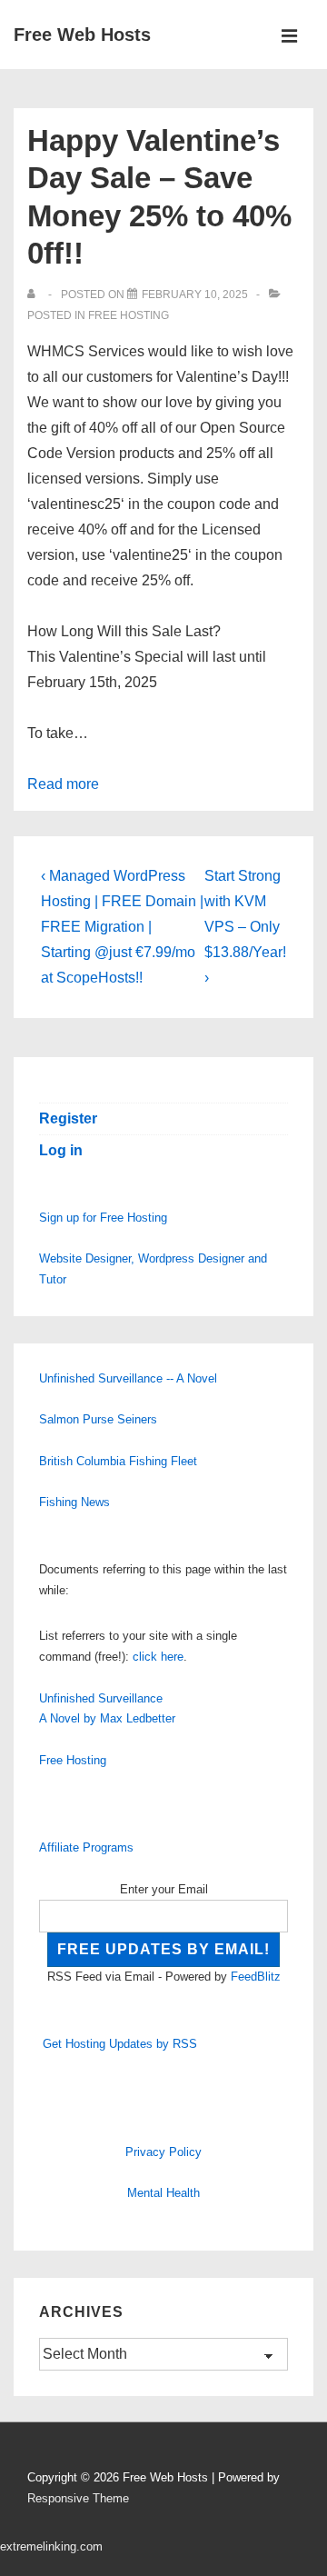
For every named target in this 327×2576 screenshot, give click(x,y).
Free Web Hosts (82, 35)
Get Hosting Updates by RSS (120, 2044)
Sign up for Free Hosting (103, 1218)
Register (68, 1118)
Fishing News (74, 1502)
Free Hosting (129, 315)
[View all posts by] (35, 295)
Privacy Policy (163, 2152)
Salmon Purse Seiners (98, 1419)
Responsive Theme (78, 2498)
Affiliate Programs (86, 1847)
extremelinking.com (51, 2546)
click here (158, 1657)
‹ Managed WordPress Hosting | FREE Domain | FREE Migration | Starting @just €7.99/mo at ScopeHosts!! (122, 927)
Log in (61, 1150)
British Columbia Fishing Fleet (118, 1461)
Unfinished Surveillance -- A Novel (128, 1378)
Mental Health (163, 2193)
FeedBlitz (256, 1977)
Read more (63, 784)
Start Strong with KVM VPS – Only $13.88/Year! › (245, 927)
